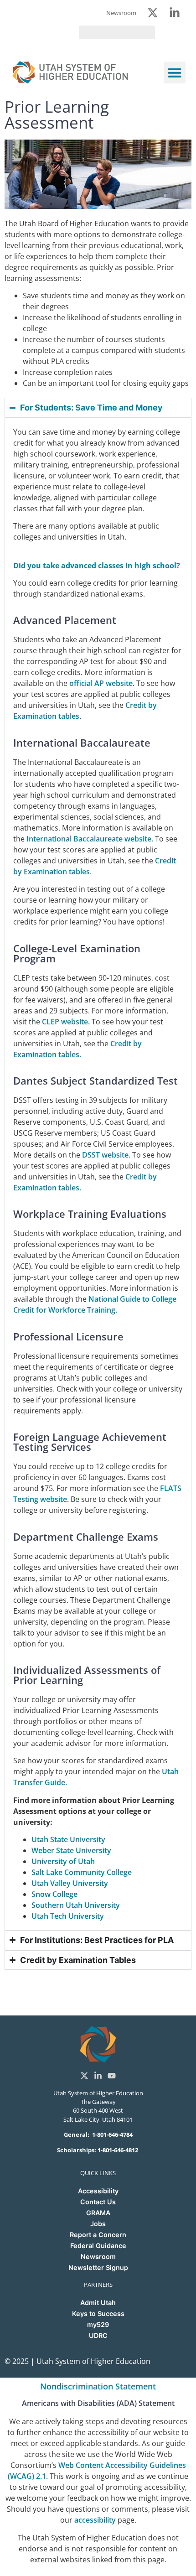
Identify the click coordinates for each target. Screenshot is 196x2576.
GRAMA (98, 2213)
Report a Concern (98, 2235)
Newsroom (98, 2257)
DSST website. (106, 1155)
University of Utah (63, 1861)
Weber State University (71, 1850)
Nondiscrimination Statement (98, 2386)
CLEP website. (66, 1022)
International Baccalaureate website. (90, 839)
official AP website (101, 683)
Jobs (98, 2224)
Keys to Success (98, 2314)
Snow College (54, 1894)
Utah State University (68, 1839)
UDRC (98, 2335)
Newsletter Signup (98, 2267)
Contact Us (98, 2202)
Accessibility (98, 2191)
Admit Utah (98, 2303)
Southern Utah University (76, 1905)
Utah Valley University (70, 1883)
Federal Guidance (98, 2246)
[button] (175, 73)
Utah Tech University (68, 1916)
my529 (98, 2324)
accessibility (95, 2520)
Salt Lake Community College (82, 1872)
